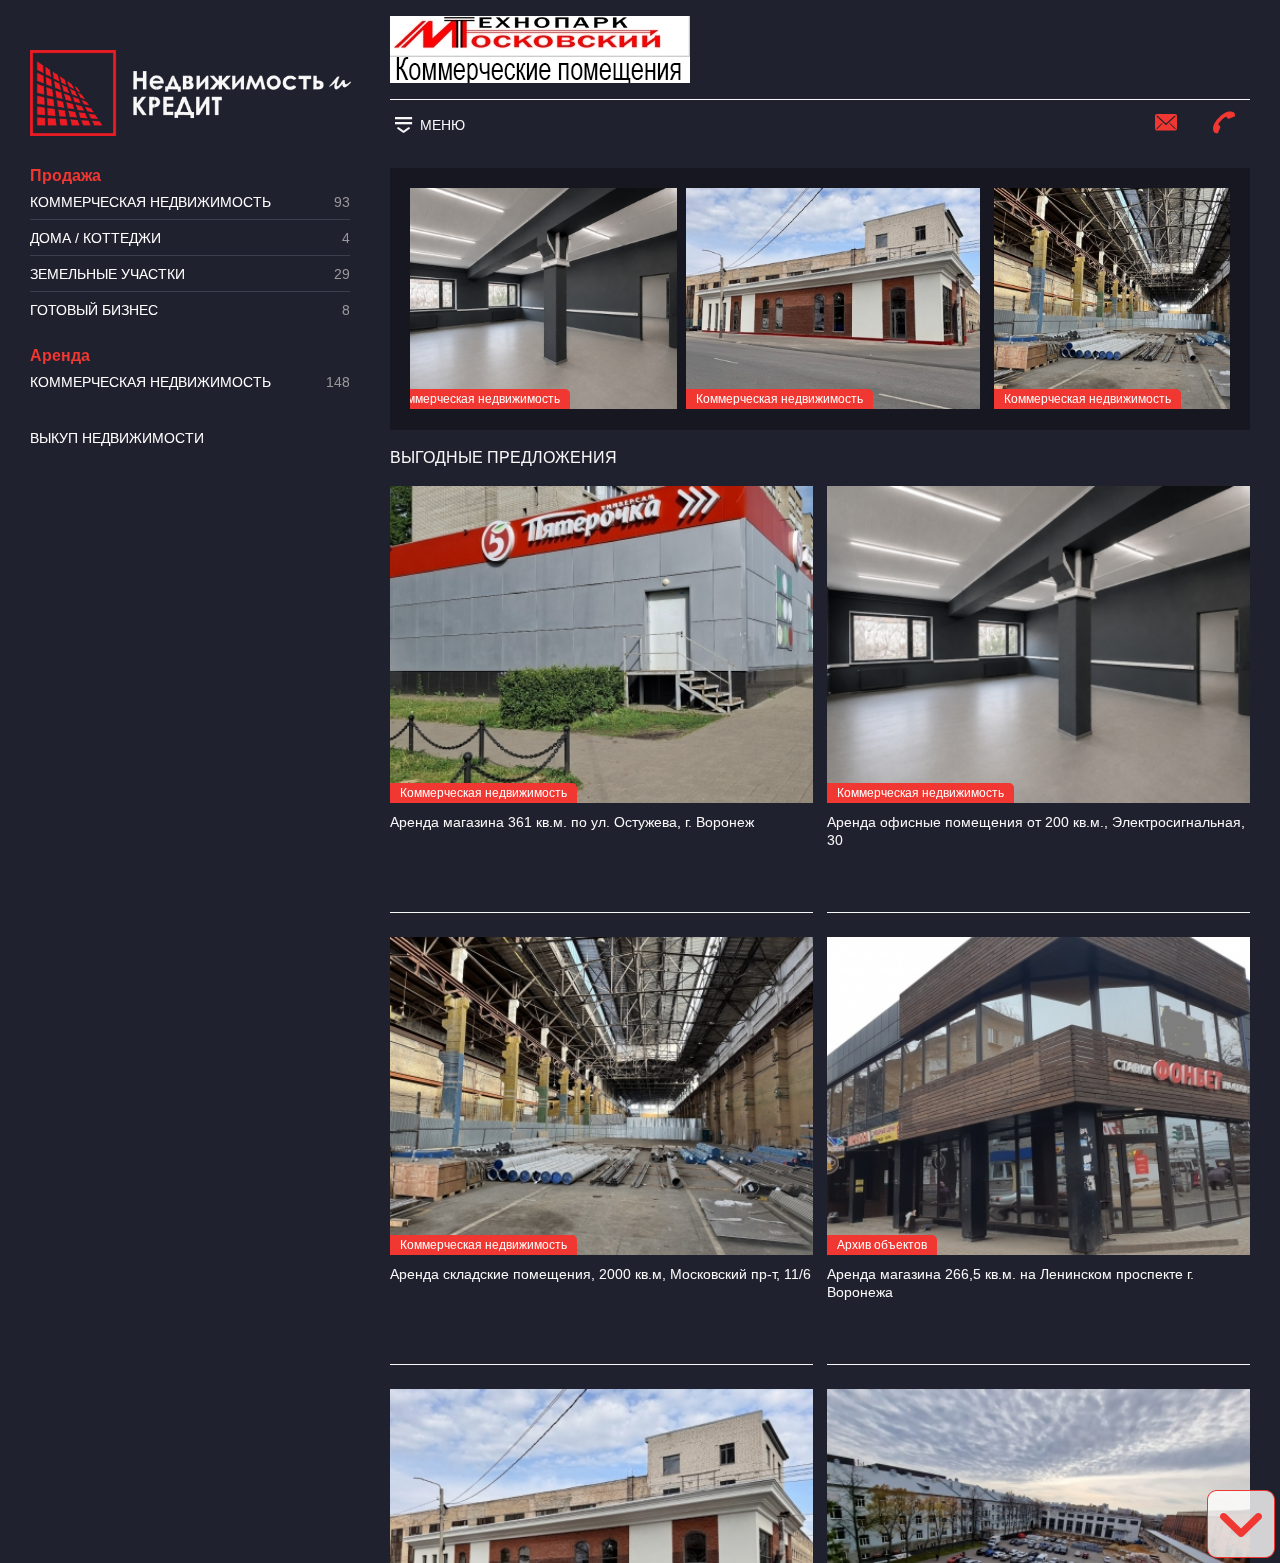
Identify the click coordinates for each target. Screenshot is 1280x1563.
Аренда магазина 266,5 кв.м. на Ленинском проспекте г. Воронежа (1010, 1283)
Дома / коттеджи (190, 238)
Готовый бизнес (190, 310)
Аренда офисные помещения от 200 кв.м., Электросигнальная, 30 (1036, 831)
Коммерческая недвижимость (190, 202)
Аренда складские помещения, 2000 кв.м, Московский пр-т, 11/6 (600, 1274)
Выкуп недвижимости (117, 438)
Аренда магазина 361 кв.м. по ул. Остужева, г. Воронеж (572, 822)
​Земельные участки (190, 274)
